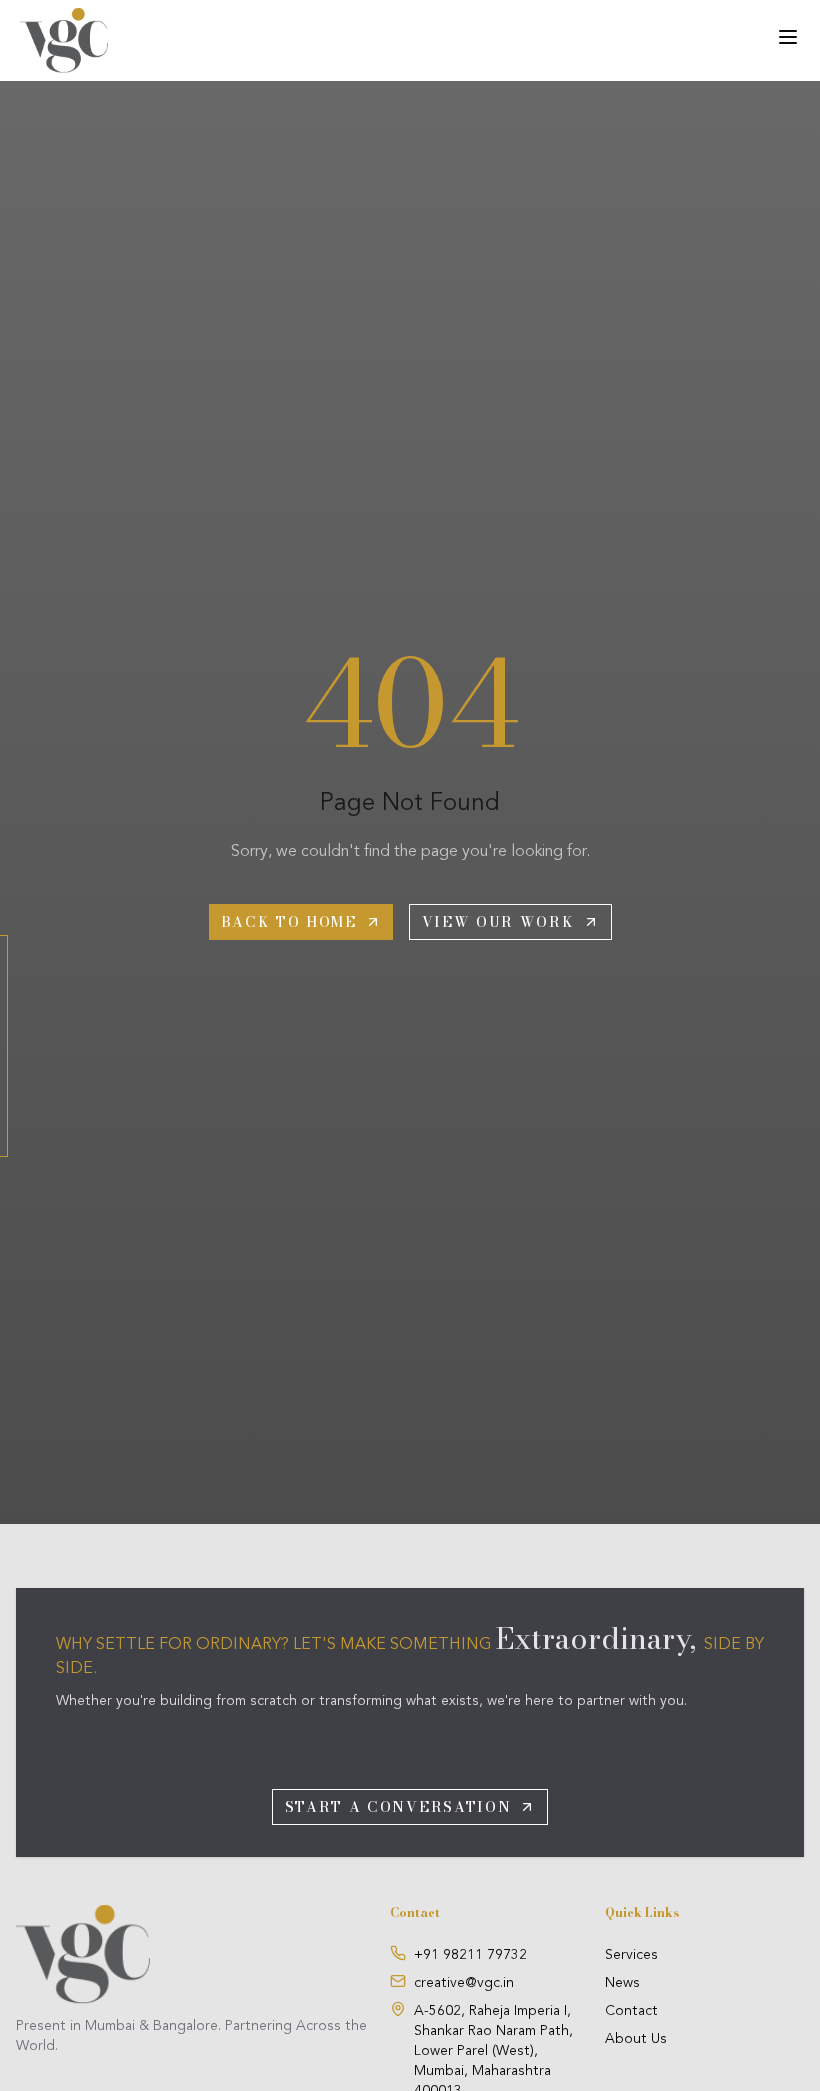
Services (631, 1955)
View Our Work (498, 922)
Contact (631, 2011)
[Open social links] (4, 1046)
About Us (636, 2039)
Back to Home (289, 922)
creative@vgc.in (464, 1983)
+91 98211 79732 (470, 1955)
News (622, 1983)
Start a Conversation (398, 1807)
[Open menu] (788, 37)
